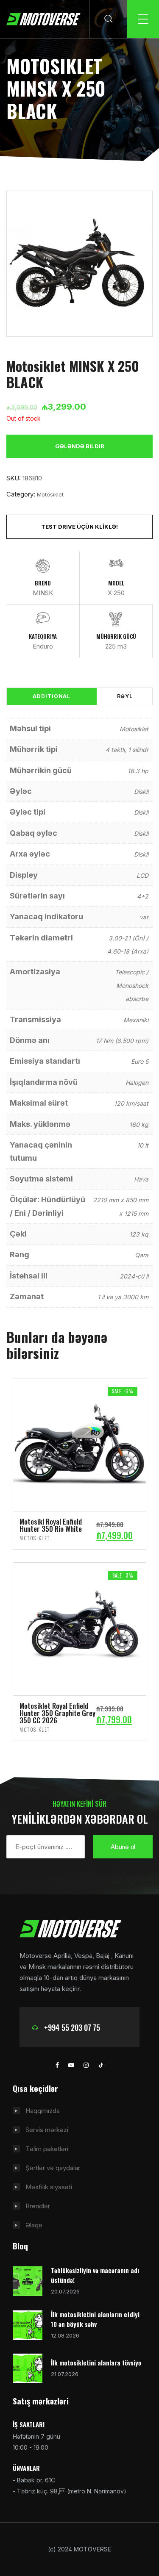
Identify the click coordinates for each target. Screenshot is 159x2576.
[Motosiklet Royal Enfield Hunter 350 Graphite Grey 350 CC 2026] (79, 1629)
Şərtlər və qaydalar (53, 2168)
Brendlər (38, 2206)
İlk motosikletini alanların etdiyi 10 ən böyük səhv (95, 2319)
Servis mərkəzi (47, 2130)
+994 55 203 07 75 (72, 2027)
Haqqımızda (43, 2111)
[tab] (52, 696)
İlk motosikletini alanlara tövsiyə (96, 2362)
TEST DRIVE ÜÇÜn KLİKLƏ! (79, 527)
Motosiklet (50, 494)
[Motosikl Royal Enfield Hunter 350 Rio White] (79, 1444)
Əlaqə (34, 2225)
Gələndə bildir (80, 446)
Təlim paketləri (47, 2149)
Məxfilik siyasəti (49, 2187)
